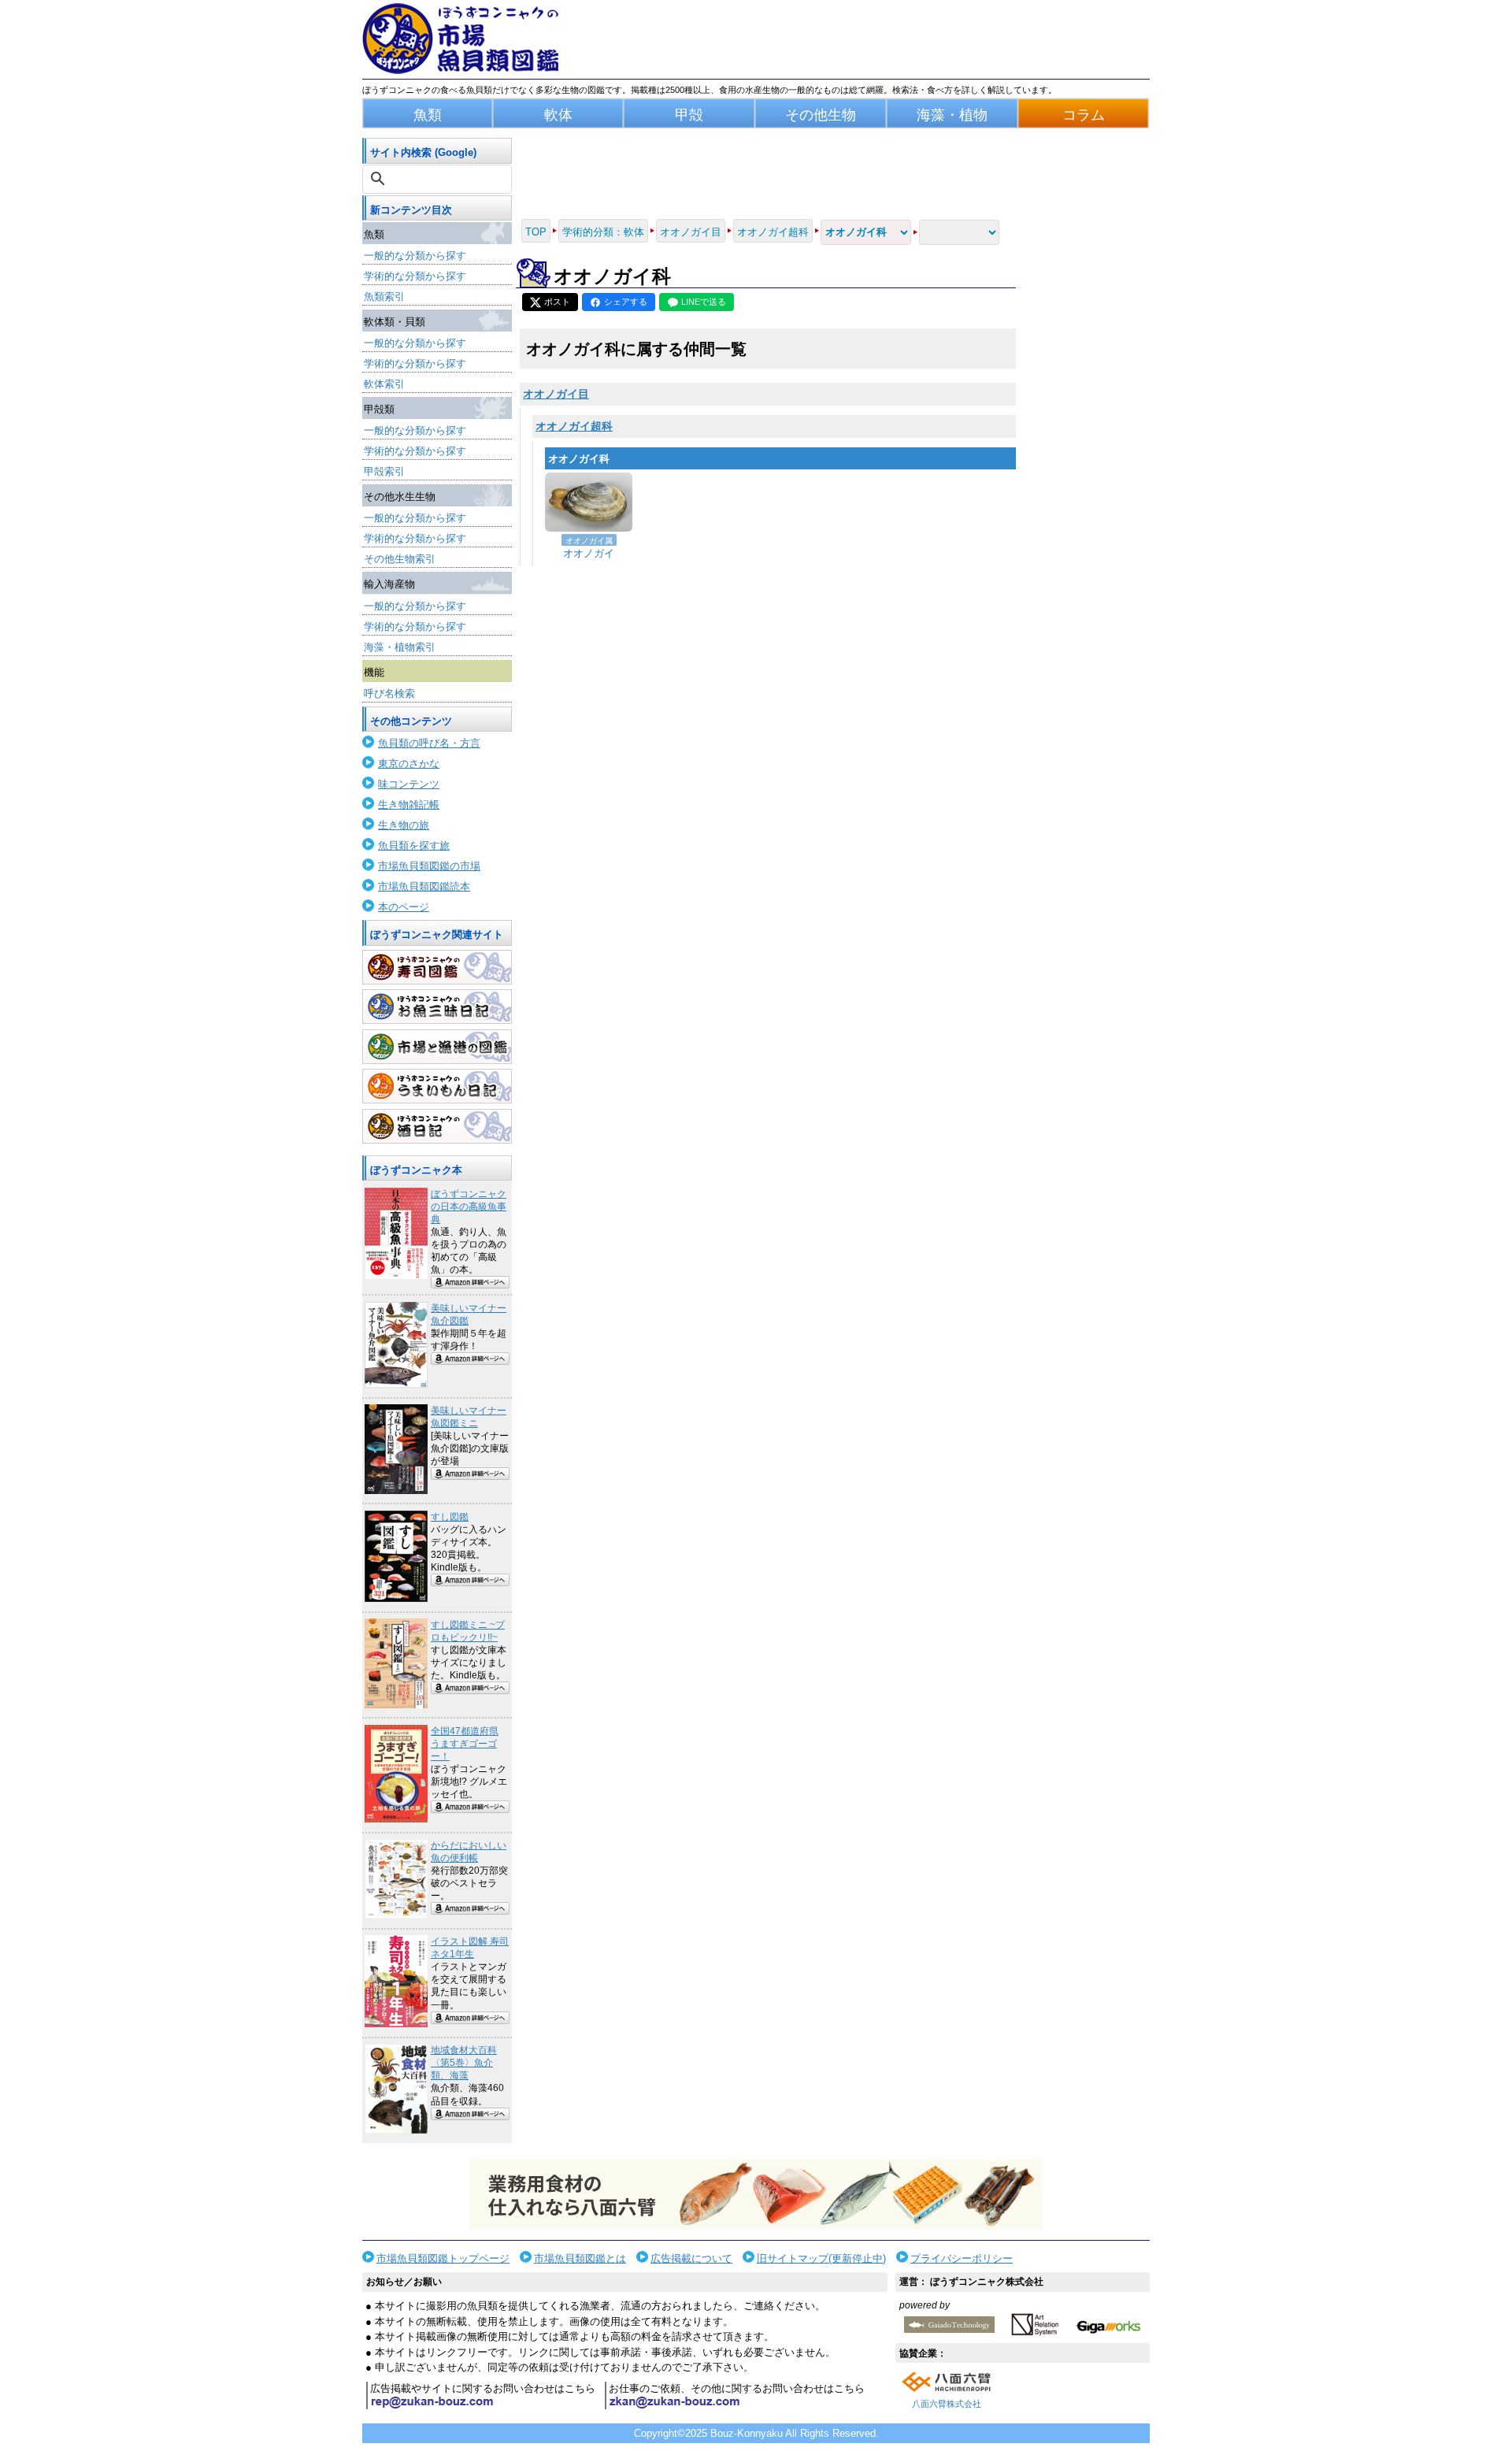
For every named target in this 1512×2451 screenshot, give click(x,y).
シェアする (626, 302)
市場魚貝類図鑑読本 (424, 886)
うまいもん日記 (437, 1086)
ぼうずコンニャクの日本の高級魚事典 (469, 1207)
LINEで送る (704, 302)
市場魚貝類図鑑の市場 (429, 866)
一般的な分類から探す (415, 256)
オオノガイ (589, 553)
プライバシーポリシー (962, 2258)
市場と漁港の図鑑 (437, 1047)
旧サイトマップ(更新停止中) (821, 2258)
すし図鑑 (450, 1517)
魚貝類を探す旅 (414, 845)
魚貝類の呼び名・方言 (429, 743)
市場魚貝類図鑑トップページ (443, 2258)
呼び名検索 (389, 693)
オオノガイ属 (589, 541)
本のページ (404, 907)
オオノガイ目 (556, 394)
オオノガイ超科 (574, 426)
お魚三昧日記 (437, 1007)
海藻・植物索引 (400, 647)
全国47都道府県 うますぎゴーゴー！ (465, 1744)
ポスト (557, 302)
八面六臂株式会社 (947, 2404)
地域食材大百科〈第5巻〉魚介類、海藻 (464, 2063)
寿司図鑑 (437, 967)
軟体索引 (384, 384)
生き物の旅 (404, 825)
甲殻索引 (384, 471)
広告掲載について (691, 2258)
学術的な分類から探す (415, 276)
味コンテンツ (409, 784)
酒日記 (437, 1126)
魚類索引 (384, 297)
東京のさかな (409, 764)
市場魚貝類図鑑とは (580, 2258)
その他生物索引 (400, 559)
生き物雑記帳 (409, 805)
